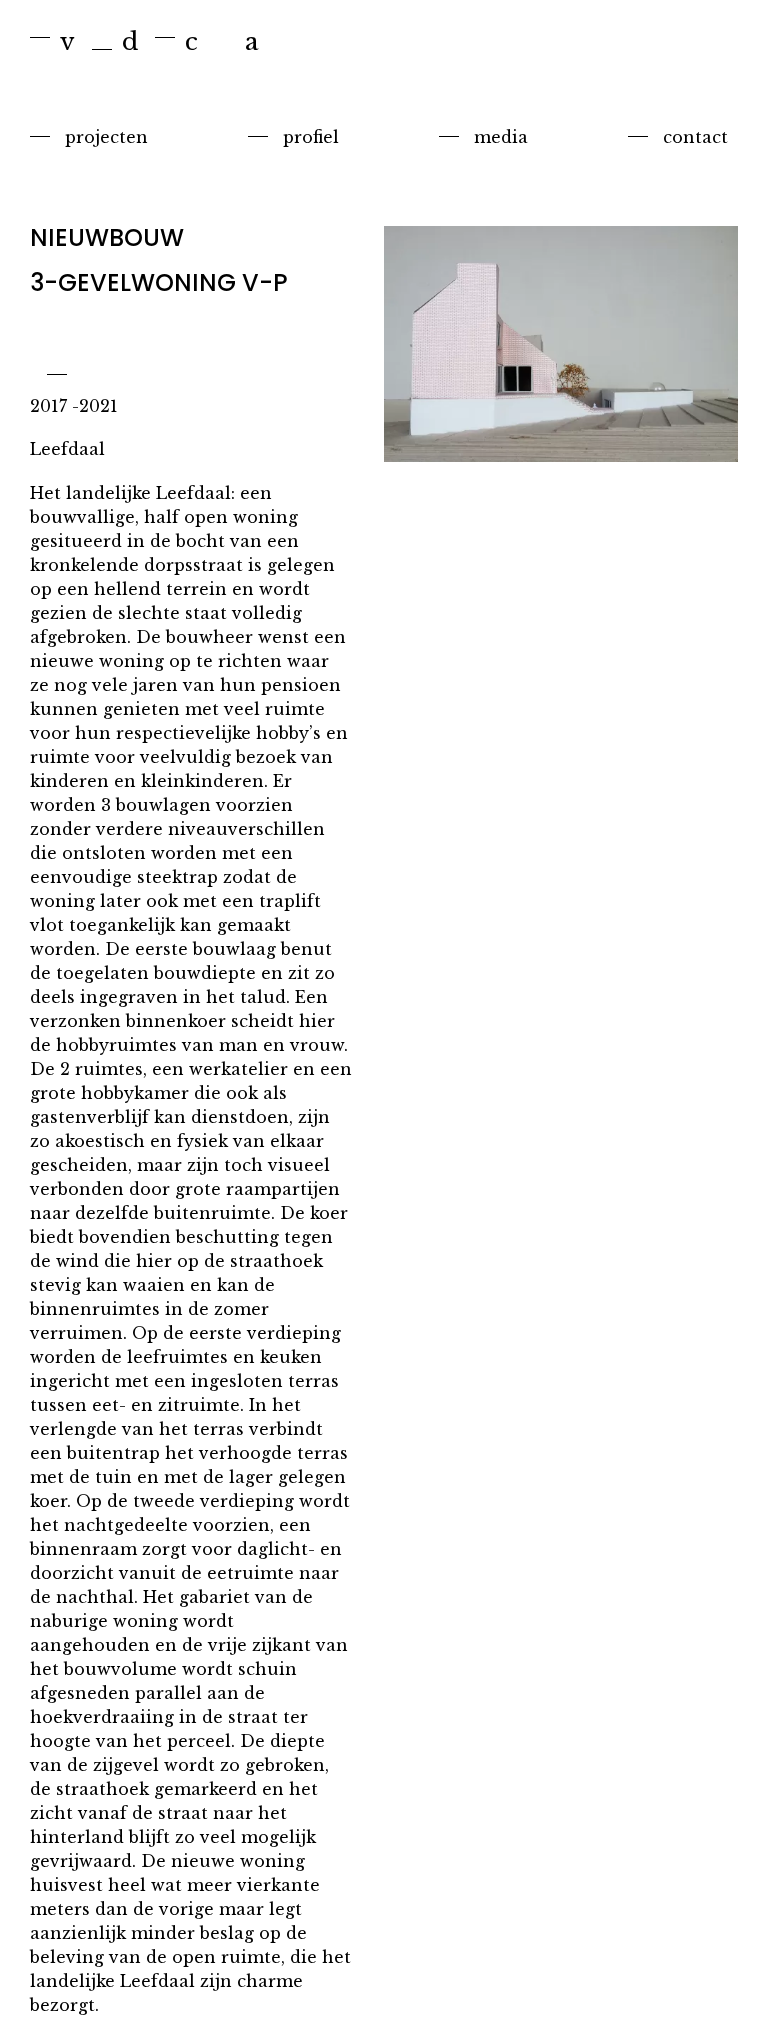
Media (501, 137)
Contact (695, 137)
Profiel (311, 137)
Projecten (106, 137)
